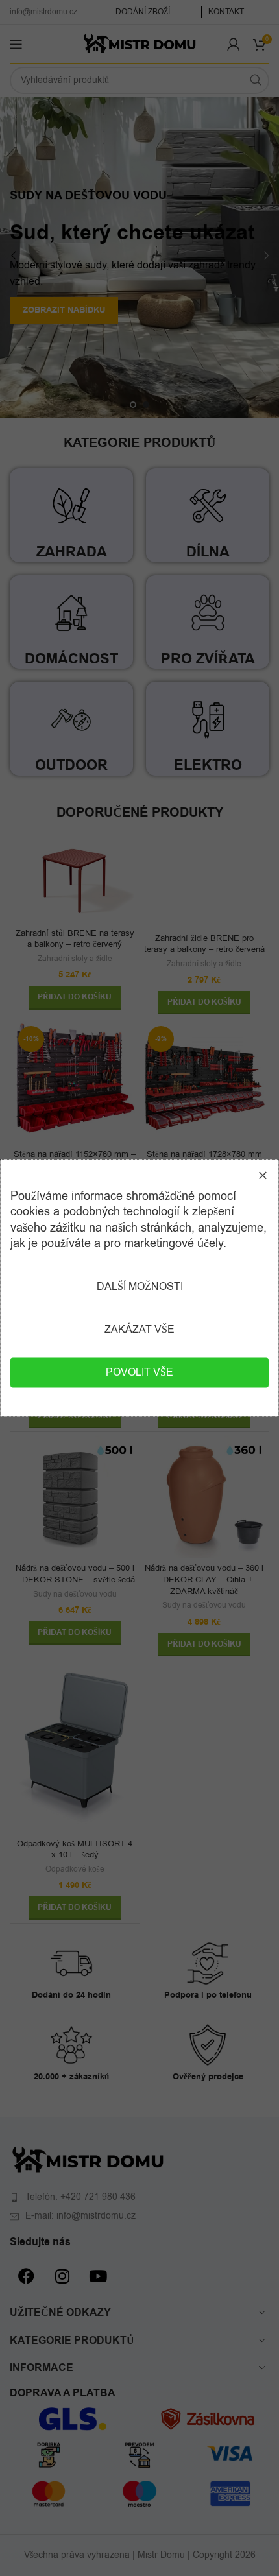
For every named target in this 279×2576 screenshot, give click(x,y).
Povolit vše (139, 1373)
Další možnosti (140, 1287)
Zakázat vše (139, 1330)
